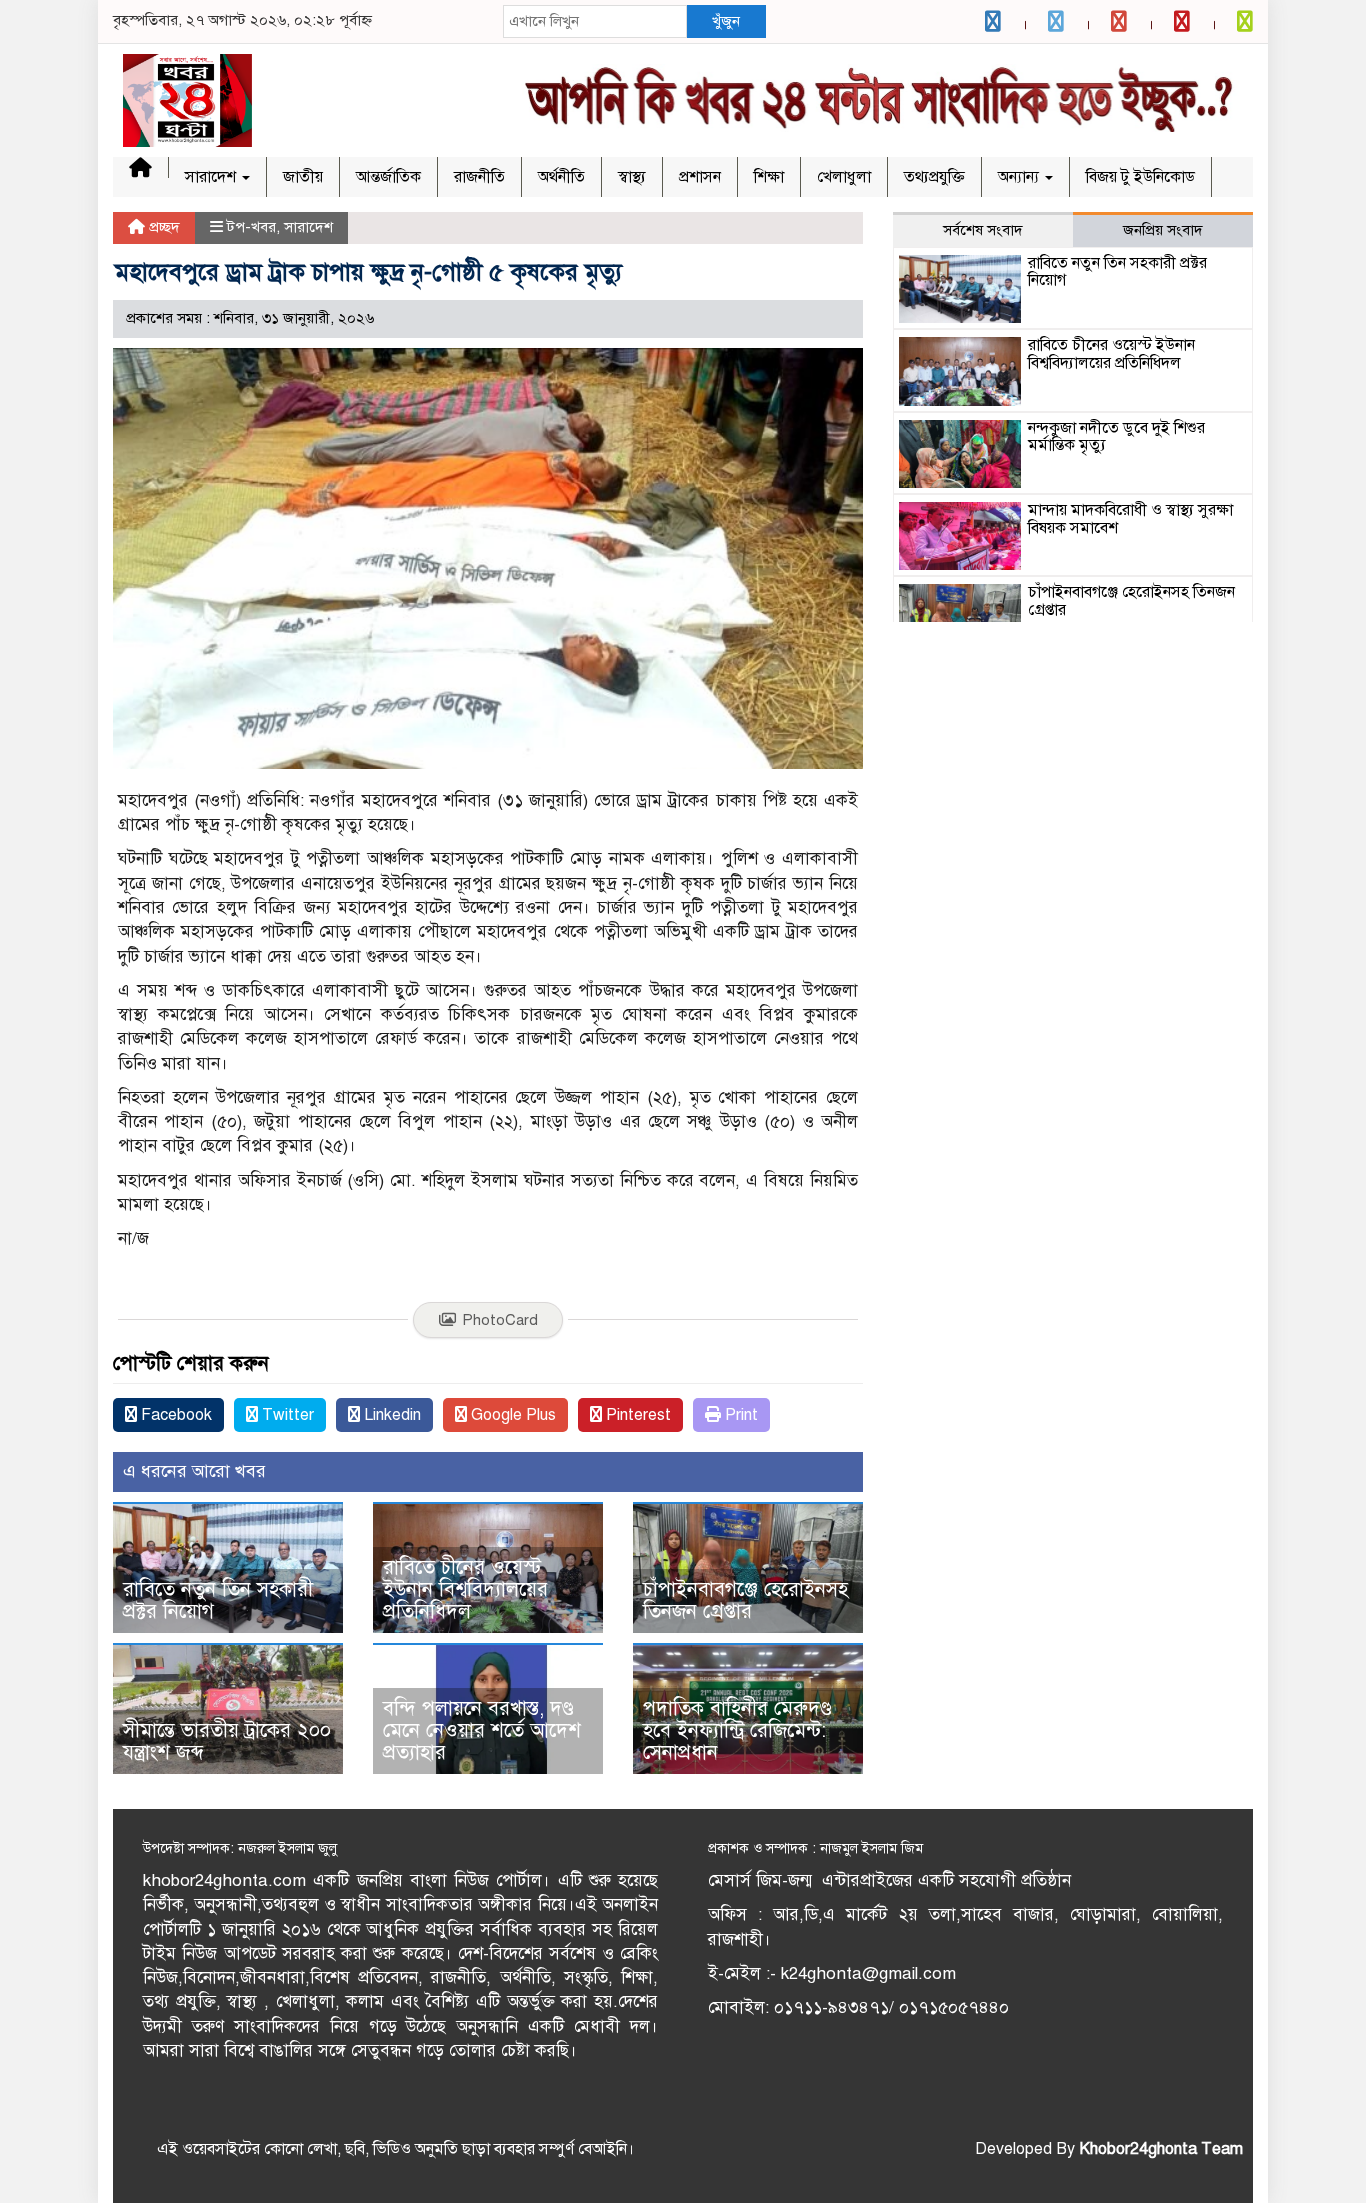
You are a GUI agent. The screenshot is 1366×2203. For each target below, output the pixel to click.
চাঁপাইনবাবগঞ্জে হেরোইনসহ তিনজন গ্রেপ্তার (745, 1600)
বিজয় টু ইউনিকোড (1140, 177)
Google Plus (511, 1415)
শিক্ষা (769, 177)
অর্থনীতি (561, 177)
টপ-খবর (251, 227)
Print (739, 1415)
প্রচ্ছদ (162, 227)
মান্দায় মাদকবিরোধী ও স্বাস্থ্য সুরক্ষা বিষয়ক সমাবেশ (1130, 519)
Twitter (286, 1415)
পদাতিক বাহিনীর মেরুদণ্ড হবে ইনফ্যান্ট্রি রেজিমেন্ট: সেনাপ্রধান (737, 1730)
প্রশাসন (700, 177)
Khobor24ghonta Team (1161, 2149)
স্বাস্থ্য (632, 177)
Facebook (174, 1415)
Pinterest (636, 1415)
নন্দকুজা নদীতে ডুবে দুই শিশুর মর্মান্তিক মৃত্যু (1116, 437)
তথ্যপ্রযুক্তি (934, 177)
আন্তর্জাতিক (388, 177)
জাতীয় (303, 177)
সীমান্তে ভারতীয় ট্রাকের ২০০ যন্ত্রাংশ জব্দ (227, 1741)
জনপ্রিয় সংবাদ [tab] (1163, 230)
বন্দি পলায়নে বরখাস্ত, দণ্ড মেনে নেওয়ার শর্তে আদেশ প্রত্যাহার (482, 1730)
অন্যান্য (1020, 177)
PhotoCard (500, 1320)
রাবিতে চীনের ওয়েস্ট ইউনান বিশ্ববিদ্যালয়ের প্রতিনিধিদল (465, 1589)
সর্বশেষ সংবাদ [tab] (983, 230)
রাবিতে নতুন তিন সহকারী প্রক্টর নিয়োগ (218, 1600)
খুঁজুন (726, 21)
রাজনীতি (479, 177)
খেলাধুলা (844, 177)
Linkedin (390, 1415)
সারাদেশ (212, 177)
